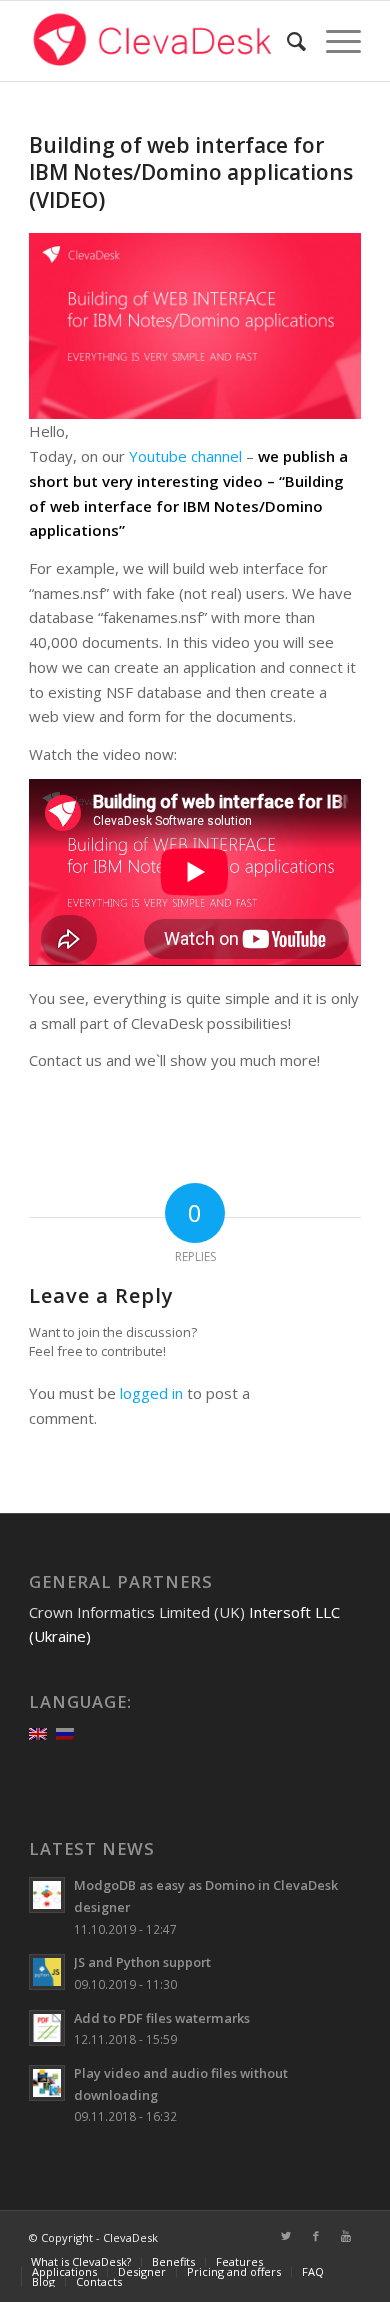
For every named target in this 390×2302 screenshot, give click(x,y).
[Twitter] (286, 2236)
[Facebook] (316, 2236)
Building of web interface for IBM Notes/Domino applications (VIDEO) (191, 172)
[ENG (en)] (38, 1732)
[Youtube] (346, 2236)
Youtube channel (185, 456)
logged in (151, 1393)
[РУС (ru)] (65, 1732)
